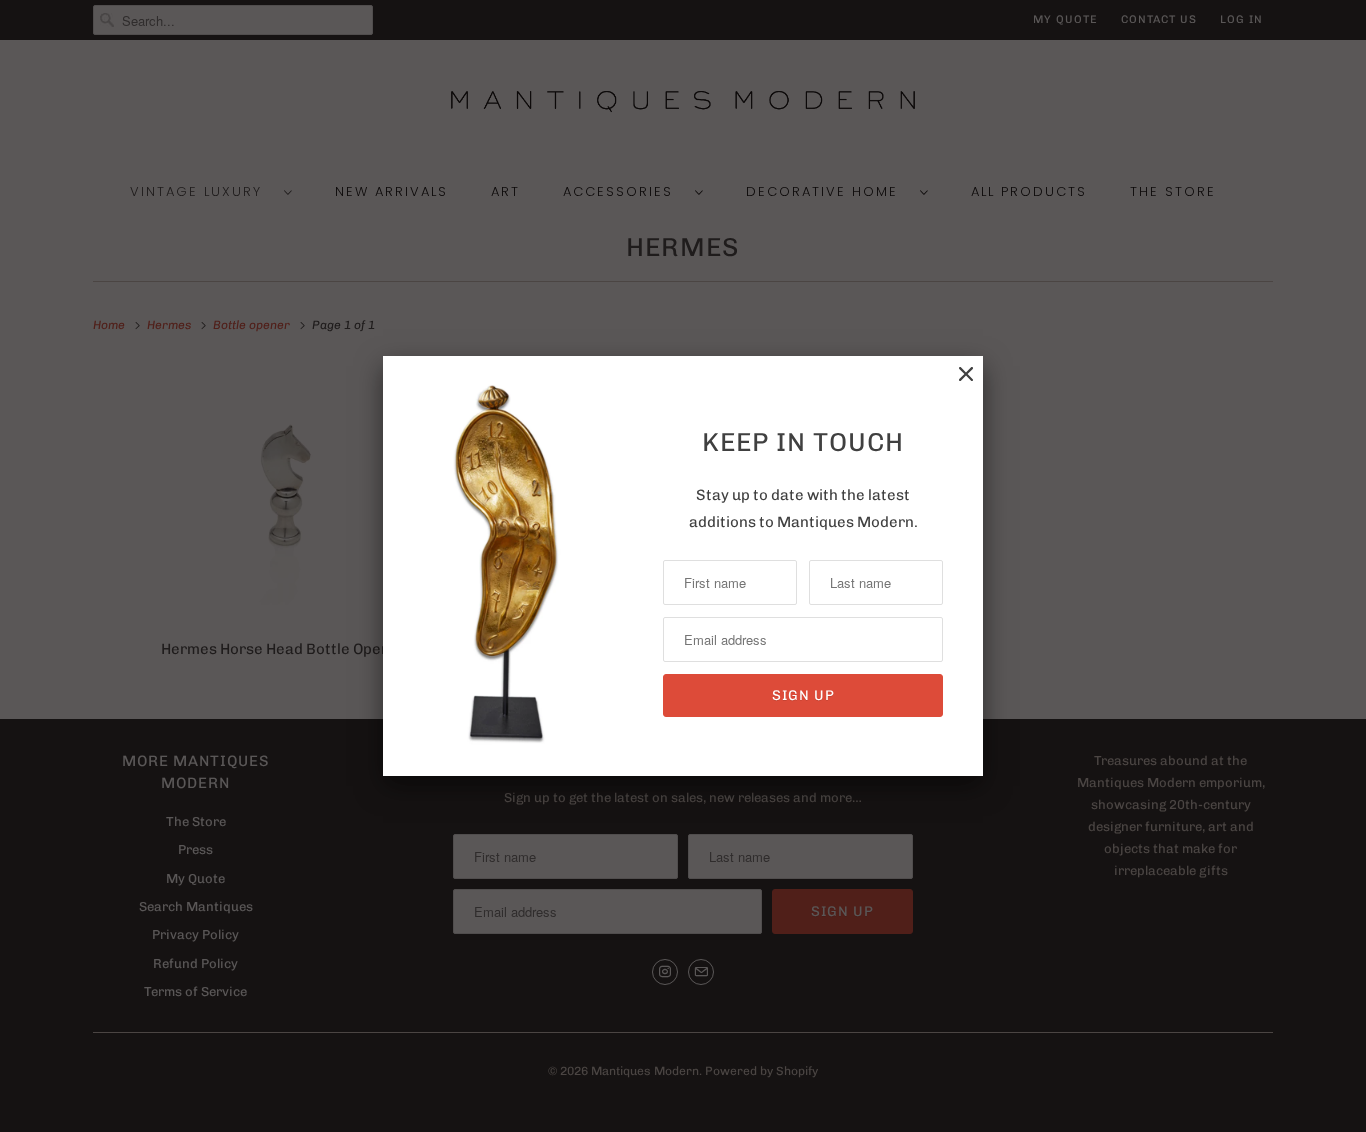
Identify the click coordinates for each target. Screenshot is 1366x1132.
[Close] (966, 374)
